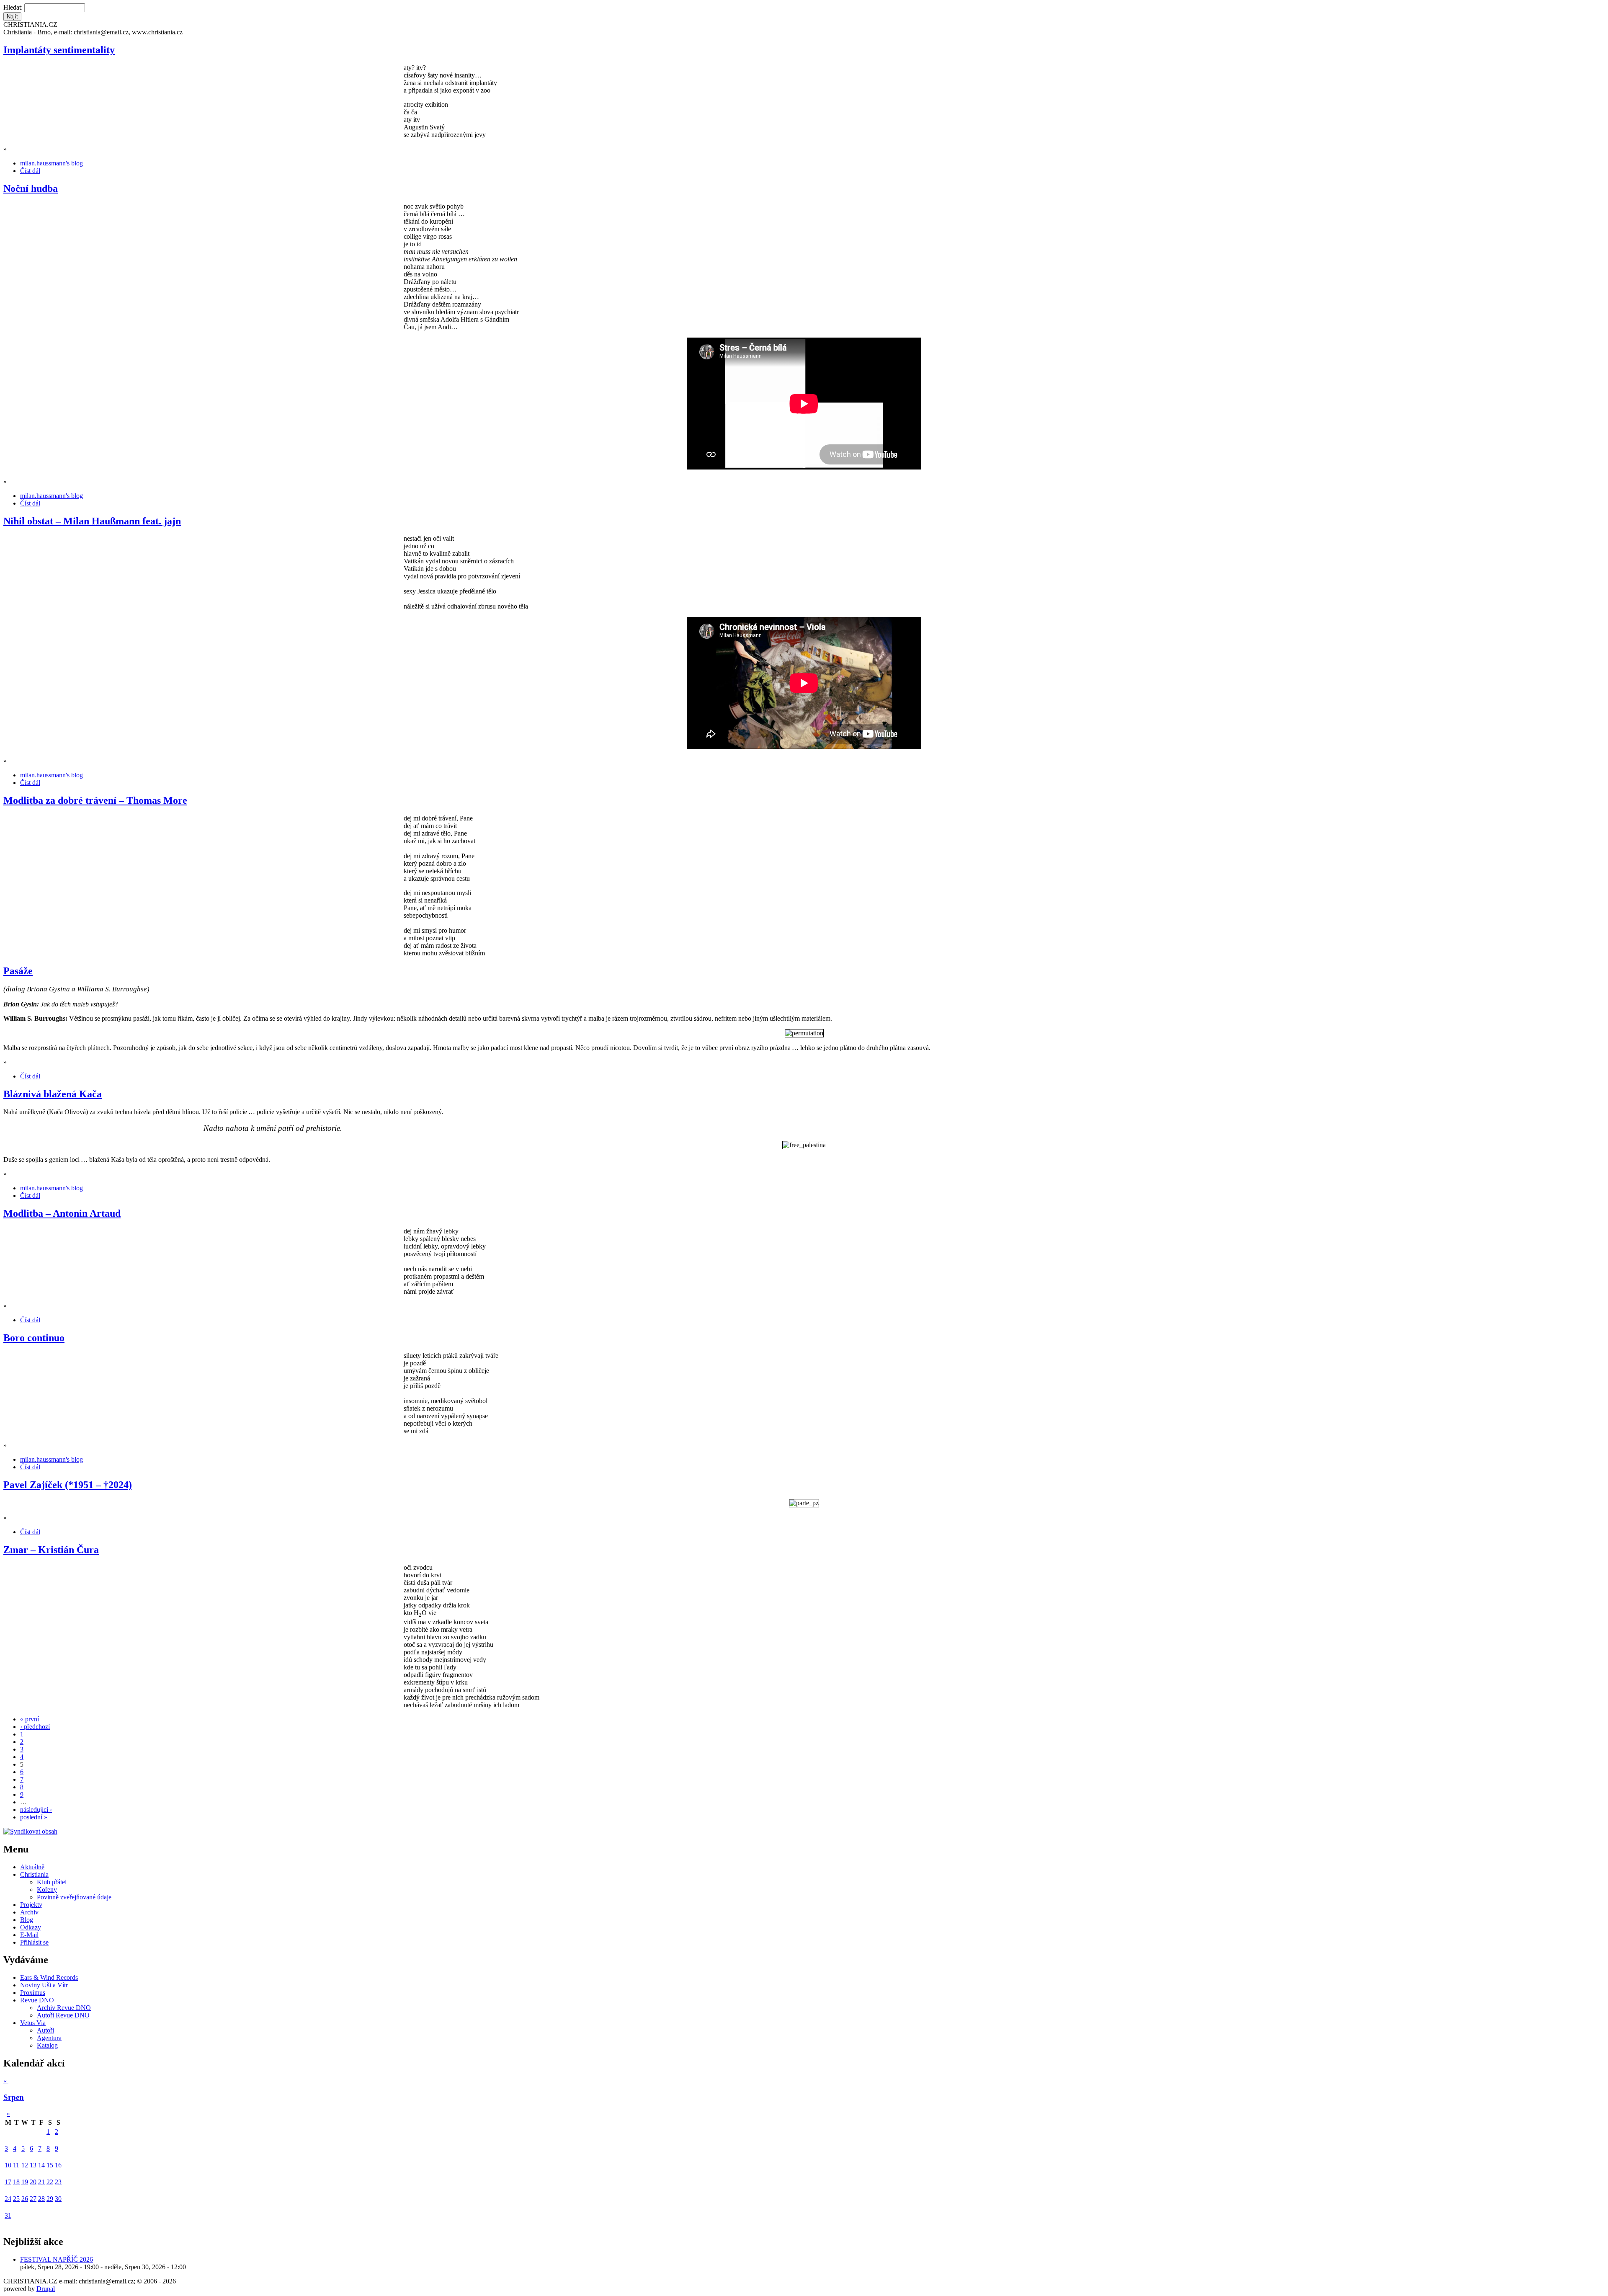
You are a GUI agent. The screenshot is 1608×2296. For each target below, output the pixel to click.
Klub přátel (52, 1882)
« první (30, 1719)
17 (8, 2182)
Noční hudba (31, 188)
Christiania (34, 1874)
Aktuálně (32, 1867)
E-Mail (29, 1935)
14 (41, 2165)
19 (25, 2182)
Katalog (47, 2045)
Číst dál (30, 171)
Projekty (31, 1905)
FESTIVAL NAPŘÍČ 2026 (57, 2259)
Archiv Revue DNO (64, 2008)
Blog (27, 1920)
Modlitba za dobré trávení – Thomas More (95, 800)
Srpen (14, 2097)
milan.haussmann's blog (52, 163)
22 (50, 2182)
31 (8, 2215)
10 (8, 2165)
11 (16, 2165)
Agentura (49, 2038)
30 (58, 2199)
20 (33, 2182)
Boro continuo (34, 1338)
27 (33, 2199)
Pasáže (18, 971)
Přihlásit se (34, 1942)
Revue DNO (37, 2000)
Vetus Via (33, 2023)
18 (16, 2182)
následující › (36, 1810)
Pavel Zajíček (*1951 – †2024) (68, 1485)
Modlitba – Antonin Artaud (62, 1213)
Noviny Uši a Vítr (44, 1985)
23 (58, 2182)
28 (41, 2199)
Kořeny (47, 1890)
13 (33, 2165)
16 (58, 2165)
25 (16, 2199)
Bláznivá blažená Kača (53, 1094)
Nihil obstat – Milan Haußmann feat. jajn (92, 521)
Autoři (45, 2030)
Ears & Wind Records (49, 1977)
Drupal (46, 2289)
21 (41, 2182)
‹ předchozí (35, 1727)
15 (50, 2165)
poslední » (34, 1817)
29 (50, 2199)
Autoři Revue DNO (63, 2015)
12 (25, 2165)
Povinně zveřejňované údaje (74, 1897)
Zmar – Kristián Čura (51, 1550)
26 (25, 2199)
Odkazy (31, 1927)
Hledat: (14, 7)
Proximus (33, 1993)
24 (8, 2199)
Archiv (29, 1912)
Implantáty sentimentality (59, 50)
